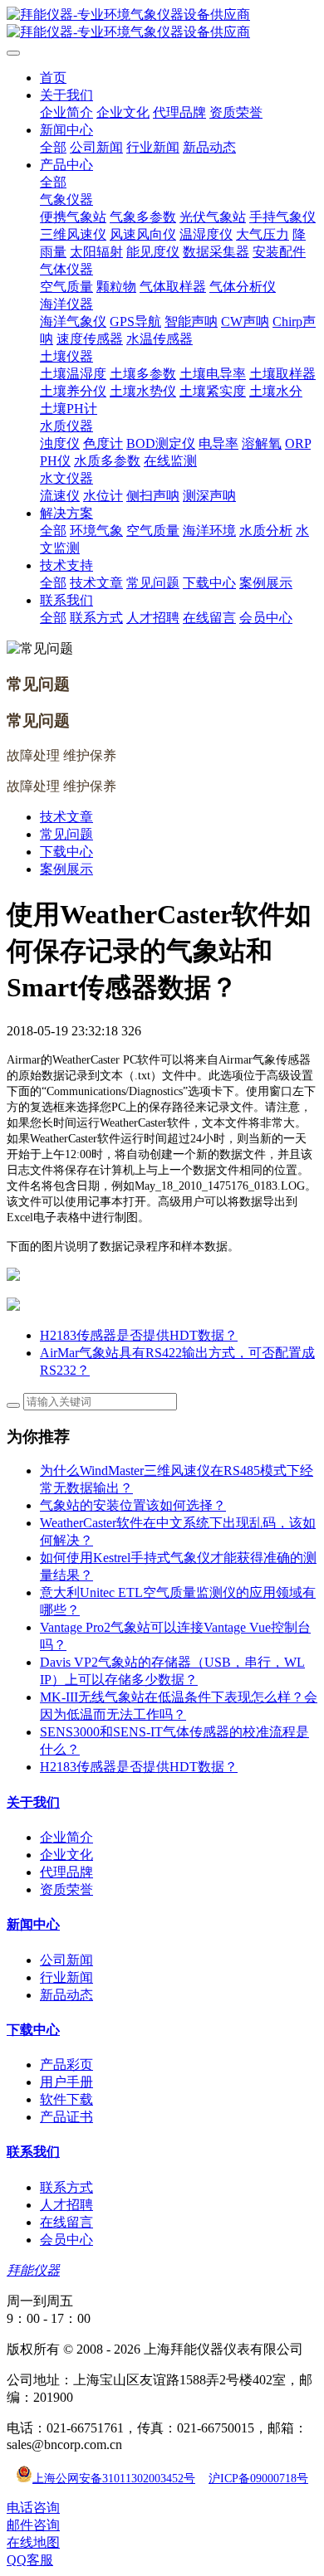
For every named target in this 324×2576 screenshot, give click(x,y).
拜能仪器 (33, 2270)
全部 (53, 147)
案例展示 (66, 869)
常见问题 (66, 834)
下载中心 (66, 852)
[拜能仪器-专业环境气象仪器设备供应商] (162, 24)
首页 (53, 78)
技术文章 (66, 817)
